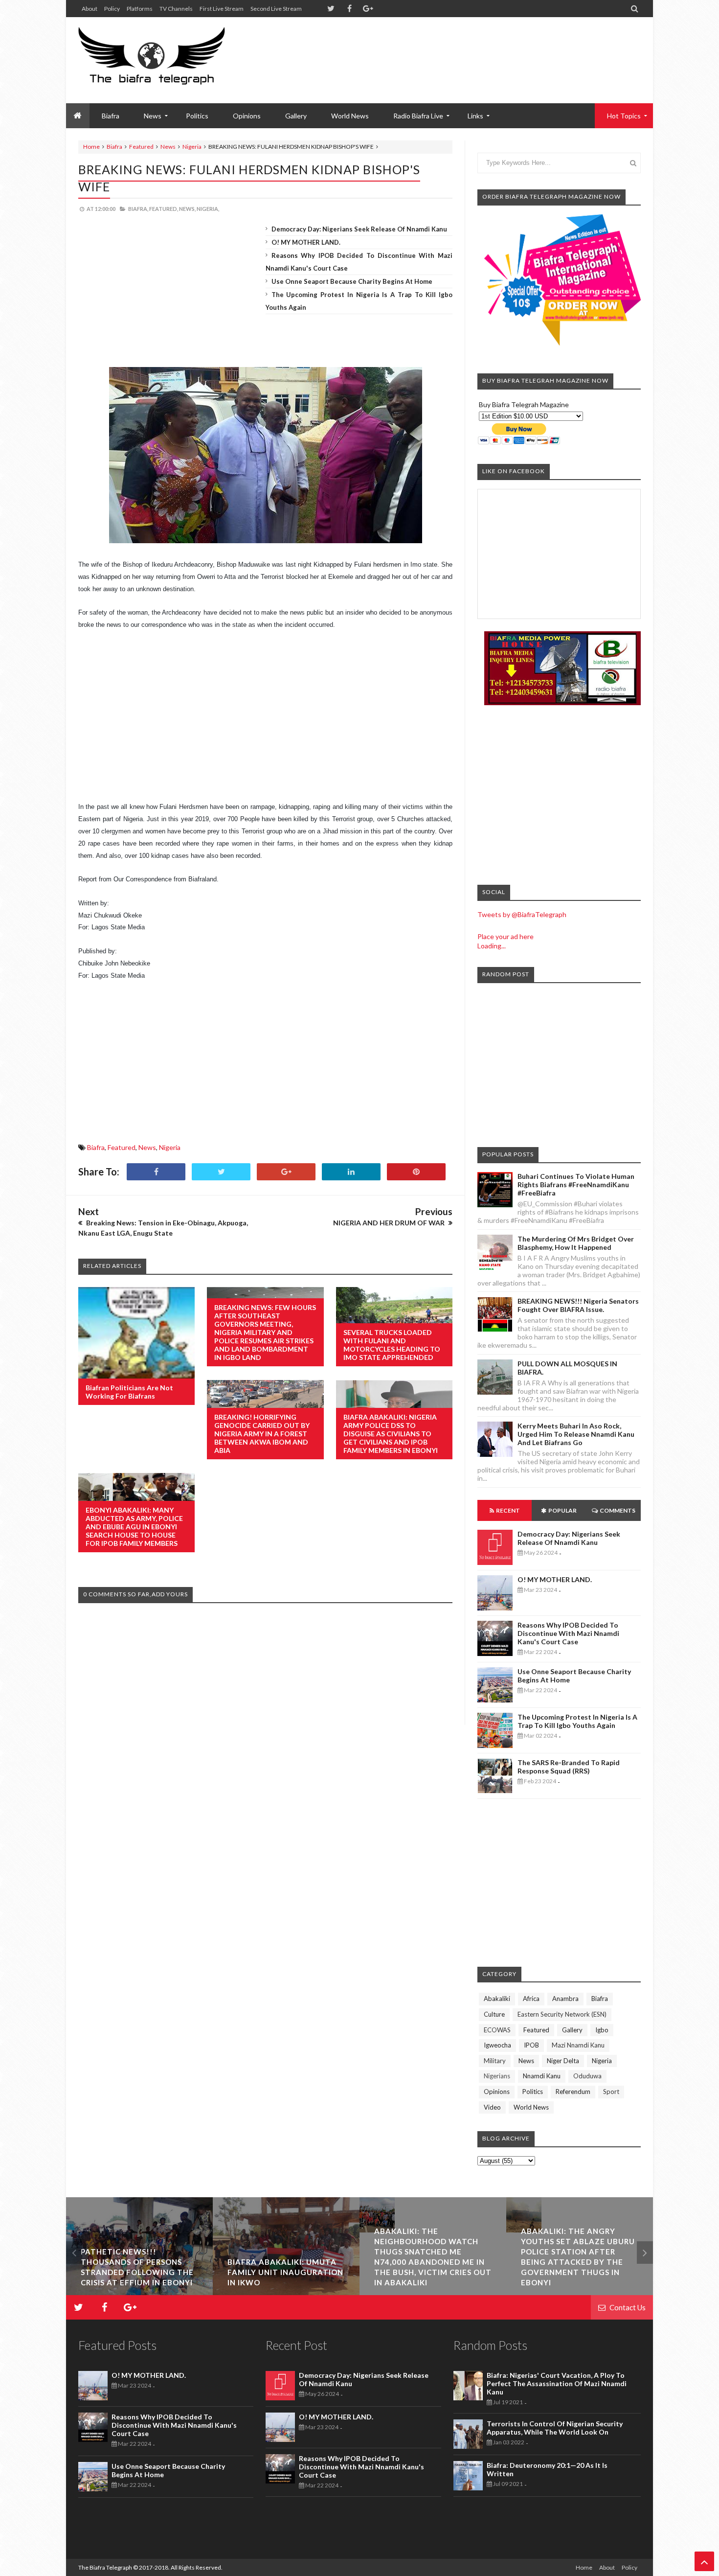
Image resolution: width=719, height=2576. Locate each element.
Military (495, 2061)
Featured (141, 147)
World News (350, 116)
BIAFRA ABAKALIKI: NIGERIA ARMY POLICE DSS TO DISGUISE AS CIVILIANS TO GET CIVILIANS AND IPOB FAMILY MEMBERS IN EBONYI (391, 1434)
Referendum (573, 2092)
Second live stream (276, 9)
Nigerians (497, 2076)
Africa (531, 1999)
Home (91, 147)
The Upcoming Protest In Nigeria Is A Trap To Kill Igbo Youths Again (577, 1721)
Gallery (296, 116)
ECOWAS (497, 2030)
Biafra (114, 147)
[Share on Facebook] (156, 1172)
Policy (112, 9)
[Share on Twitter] (221, 1172)
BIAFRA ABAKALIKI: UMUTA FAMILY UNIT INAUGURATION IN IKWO (139, 2272)
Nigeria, (208, 209)
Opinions (247, 116)
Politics (197, 116)
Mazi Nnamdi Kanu (578, 2045)
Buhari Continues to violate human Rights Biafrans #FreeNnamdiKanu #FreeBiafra (576, 1184)
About (90, 9)
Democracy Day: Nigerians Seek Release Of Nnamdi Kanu (359, 229)
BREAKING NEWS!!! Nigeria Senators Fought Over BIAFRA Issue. (578, 1305)
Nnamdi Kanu (542, 2076)
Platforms (140, 9)
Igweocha (497, 2045)
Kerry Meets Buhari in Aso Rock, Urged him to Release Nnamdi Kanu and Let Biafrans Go (576, 1434)
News (168, 147)
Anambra (565, 1999)
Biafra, (138, 209)
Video (492, 2107)
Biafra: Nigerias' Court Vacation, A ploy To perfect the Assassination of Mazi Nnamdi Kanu (557, 2383)
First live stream (222, 9)
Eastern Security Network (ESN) (562, 2014)
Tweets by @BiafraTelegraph (522, 914)
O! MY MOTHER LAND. (306, 242)
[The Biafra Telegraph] (170, 60)
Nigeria (192, 147)
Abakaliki (497, 1999)
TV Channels (176, 9)
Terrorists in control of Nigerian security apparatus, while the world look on (555, 2428)
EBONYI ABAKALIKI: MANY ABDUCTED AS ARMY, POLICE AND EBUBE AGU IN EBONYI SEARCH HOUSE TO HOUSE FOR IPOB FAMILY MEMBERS (134, 1527)
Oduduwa (587, 2076)
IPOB (531, 2045)
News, (187, 209)
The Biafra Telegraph (106, 2567)
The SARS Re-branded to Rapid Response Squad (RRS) (569, 1767)
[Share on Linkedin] (351, 1172)
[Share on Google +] (286, 1172)
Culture (494, 2014)
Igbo (602, 2030)
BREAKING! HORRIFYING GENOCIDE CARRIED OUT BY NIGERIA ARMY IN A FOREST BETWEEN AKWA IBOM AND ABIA (262, 1434)
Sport (611, 2092)
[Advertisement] (463, 49)
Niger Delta (563, 2061)
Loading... (492, 946)
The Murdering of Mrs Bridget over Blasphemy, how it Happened (576, 1243)
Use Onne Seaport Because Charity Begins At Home (352, 281)
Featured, (164, 209)
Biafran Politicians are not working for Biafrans (129, 1392)
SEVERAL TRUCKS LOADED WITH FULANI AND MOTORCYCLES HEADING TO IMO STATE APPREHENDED (392, 1345)
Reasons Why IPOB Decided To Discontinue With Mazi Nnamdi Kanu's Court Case (568, 1633)
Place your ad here (506, 936)
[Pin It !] (416, 1172)
